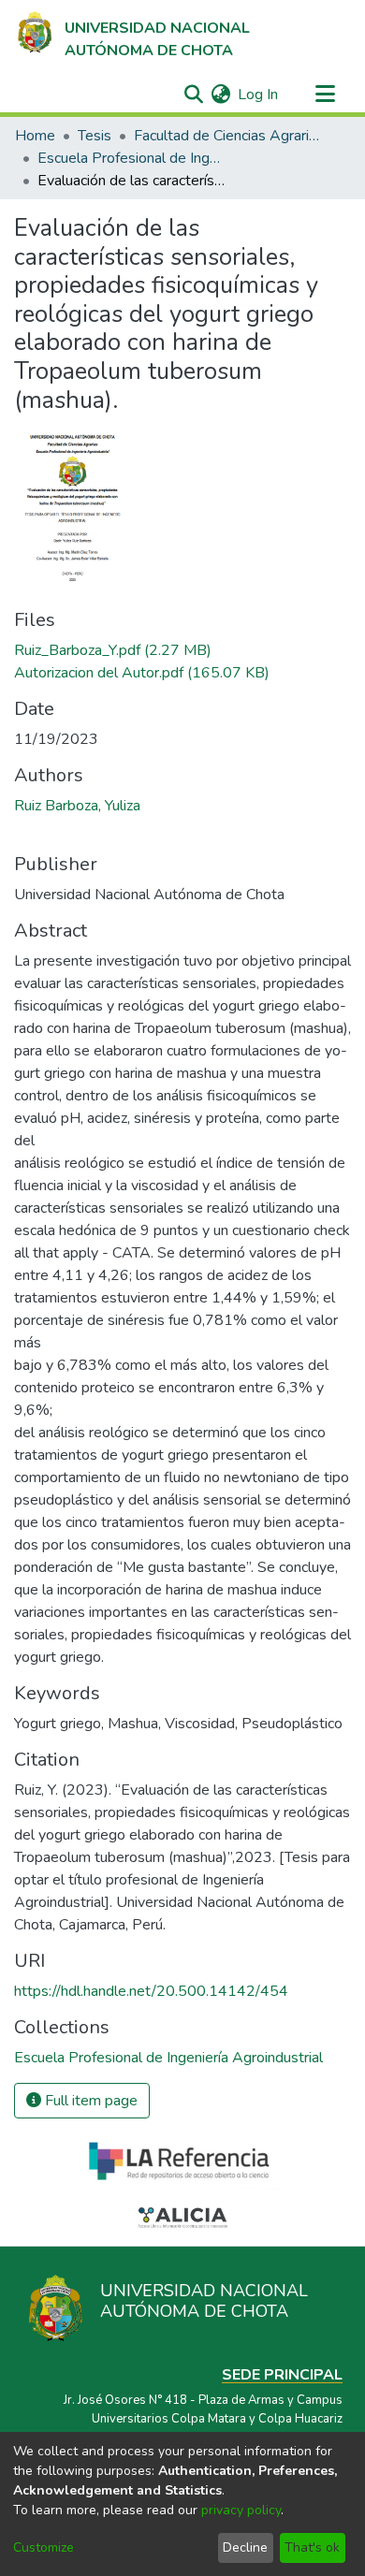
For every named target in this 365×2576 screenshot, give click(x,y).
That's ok (312, 2547)
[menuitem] (220, 95)
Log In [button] (259, 95)
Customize (44, 2547)
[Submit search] (193, 95)
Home (35, 136)
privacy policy (241, 2510)
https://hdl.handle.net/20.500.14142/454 (151, 1991)
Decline (245, 2547)
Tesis (95, 136)
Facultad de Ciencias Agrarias (227, 136)
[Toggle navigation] (325, 95)
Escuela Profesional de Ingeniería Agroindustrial (131, 158)
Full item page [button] (89, 2101)
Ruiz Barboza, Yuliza (77, 806)
